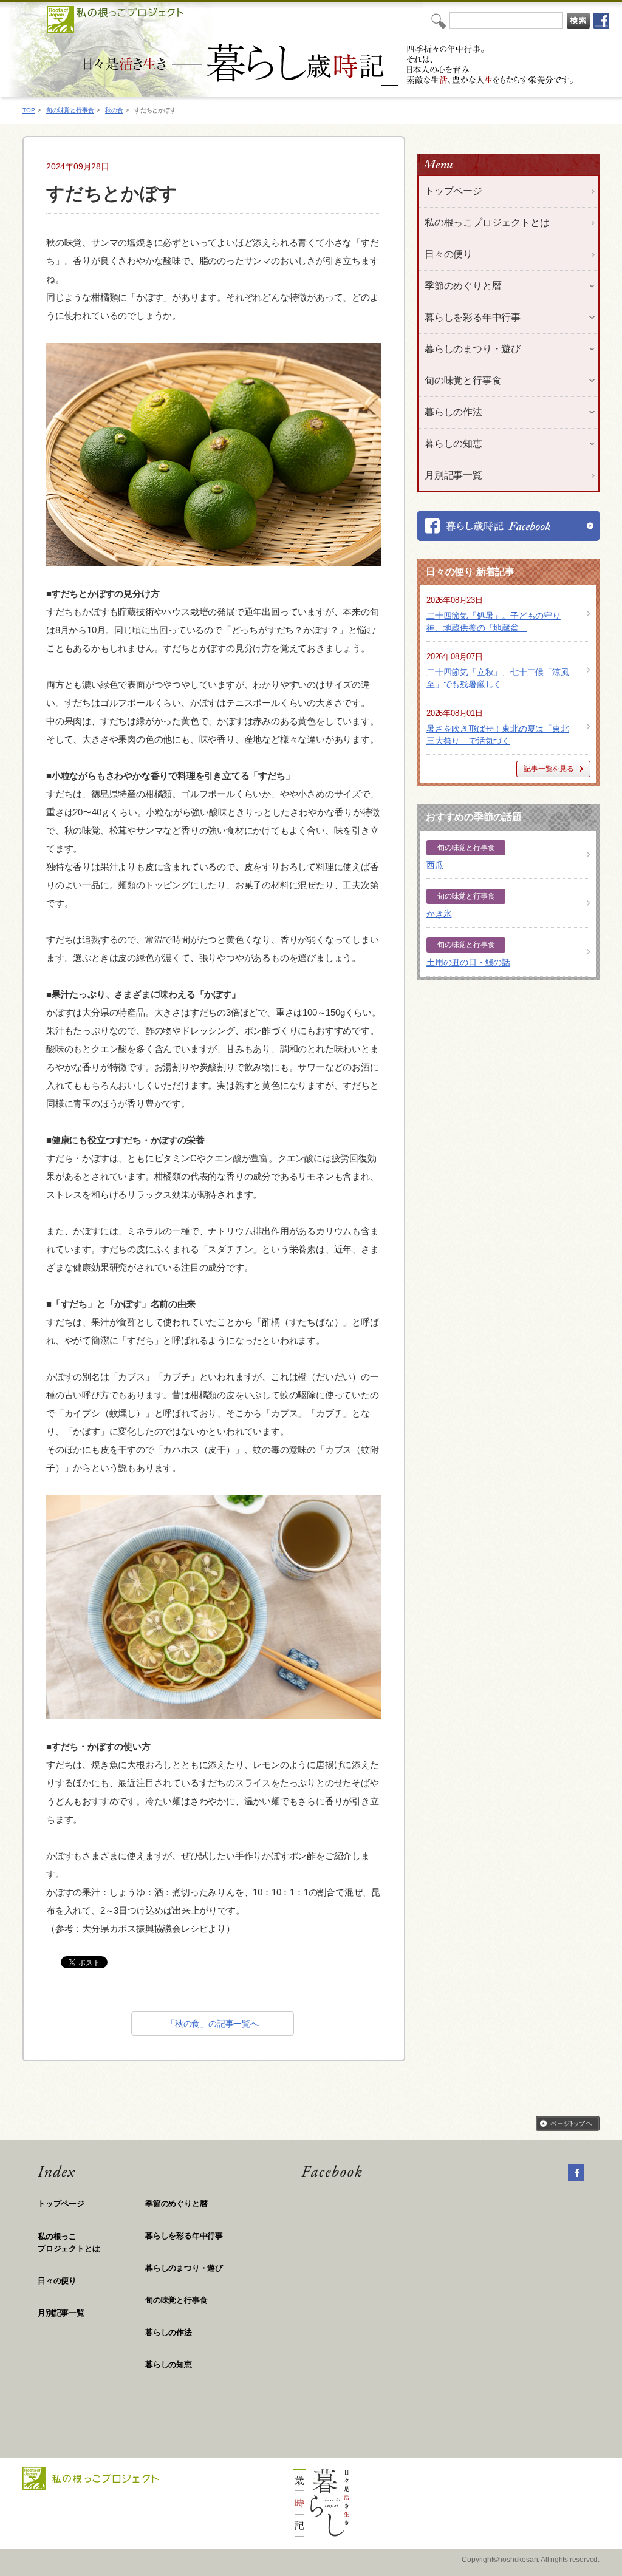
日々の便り (449, 254)
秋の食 (114, 110)
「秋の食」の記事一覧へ (213, 2024)
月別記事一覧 (453, 475)
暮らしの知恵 (169, 2364)
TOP (29, 110)
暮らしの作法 (169, 2332)
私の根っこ (69, 2242)
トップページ (453, 191)
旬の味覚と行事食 (70, 110)
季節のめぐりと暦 (176, 2204)
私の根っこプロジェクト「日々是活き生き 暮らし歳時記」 (324, 65)
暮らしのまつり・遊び (184, 2268)
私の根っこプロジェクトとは (487, 223)
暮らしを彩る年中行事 (184, 2236)
